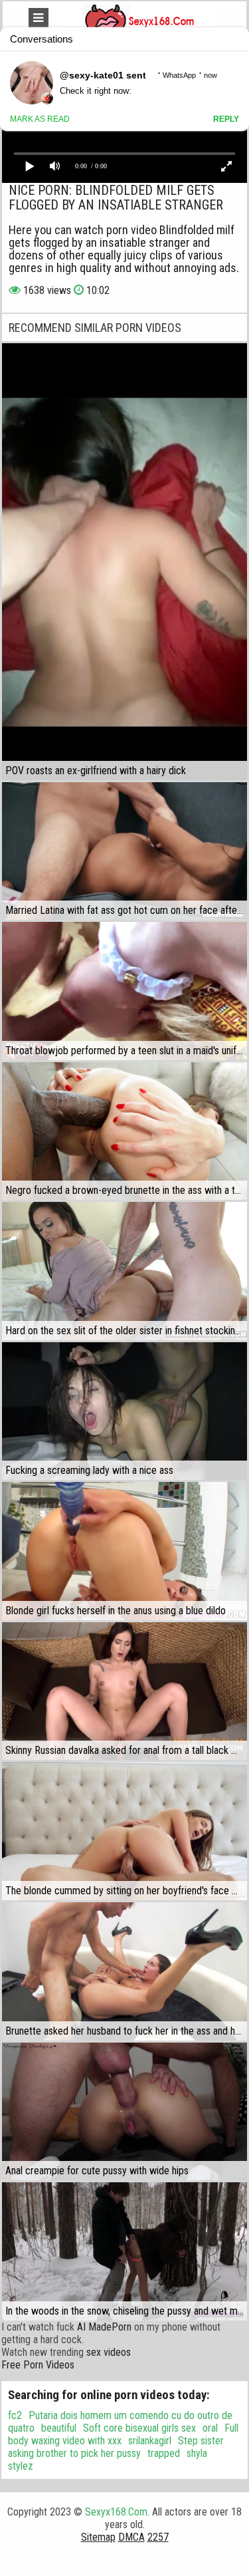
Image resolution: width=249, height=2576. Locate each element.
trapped (164, 2453)
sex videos (109, 2352)
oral (210, 2428)
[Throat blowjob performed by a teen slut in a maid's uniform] (124, 991)
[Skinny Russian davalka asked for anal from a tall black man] (124, 1691)
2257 (158, 2537)
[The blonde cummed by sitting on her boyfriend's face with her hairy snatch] (124, 1831)
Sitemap (98, 2537)
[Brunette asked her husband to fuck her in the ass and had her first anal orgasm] (124, 1971)
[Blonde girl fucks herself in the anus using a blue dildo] (124, 1551)
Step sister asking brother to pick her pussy (116, 2447)
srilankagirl (150, 2441)
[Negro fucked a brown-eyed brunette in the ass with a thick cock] (124, 1131)
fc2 (15, 2415)
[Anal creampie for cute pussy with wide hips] (124, 2112)
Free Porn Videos (38, 2365)
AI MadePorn (104, 2327)
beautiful (59, 2428)
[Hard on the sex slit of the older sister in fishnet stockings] (124, 1271)
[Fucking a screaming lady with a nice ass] (124, 1411)
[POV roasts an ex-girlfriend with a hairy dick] (124, 561)
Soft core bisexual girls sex (139, 2428)
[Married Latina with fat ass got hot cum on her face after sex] (124, 851)
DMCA (131, 2537)
